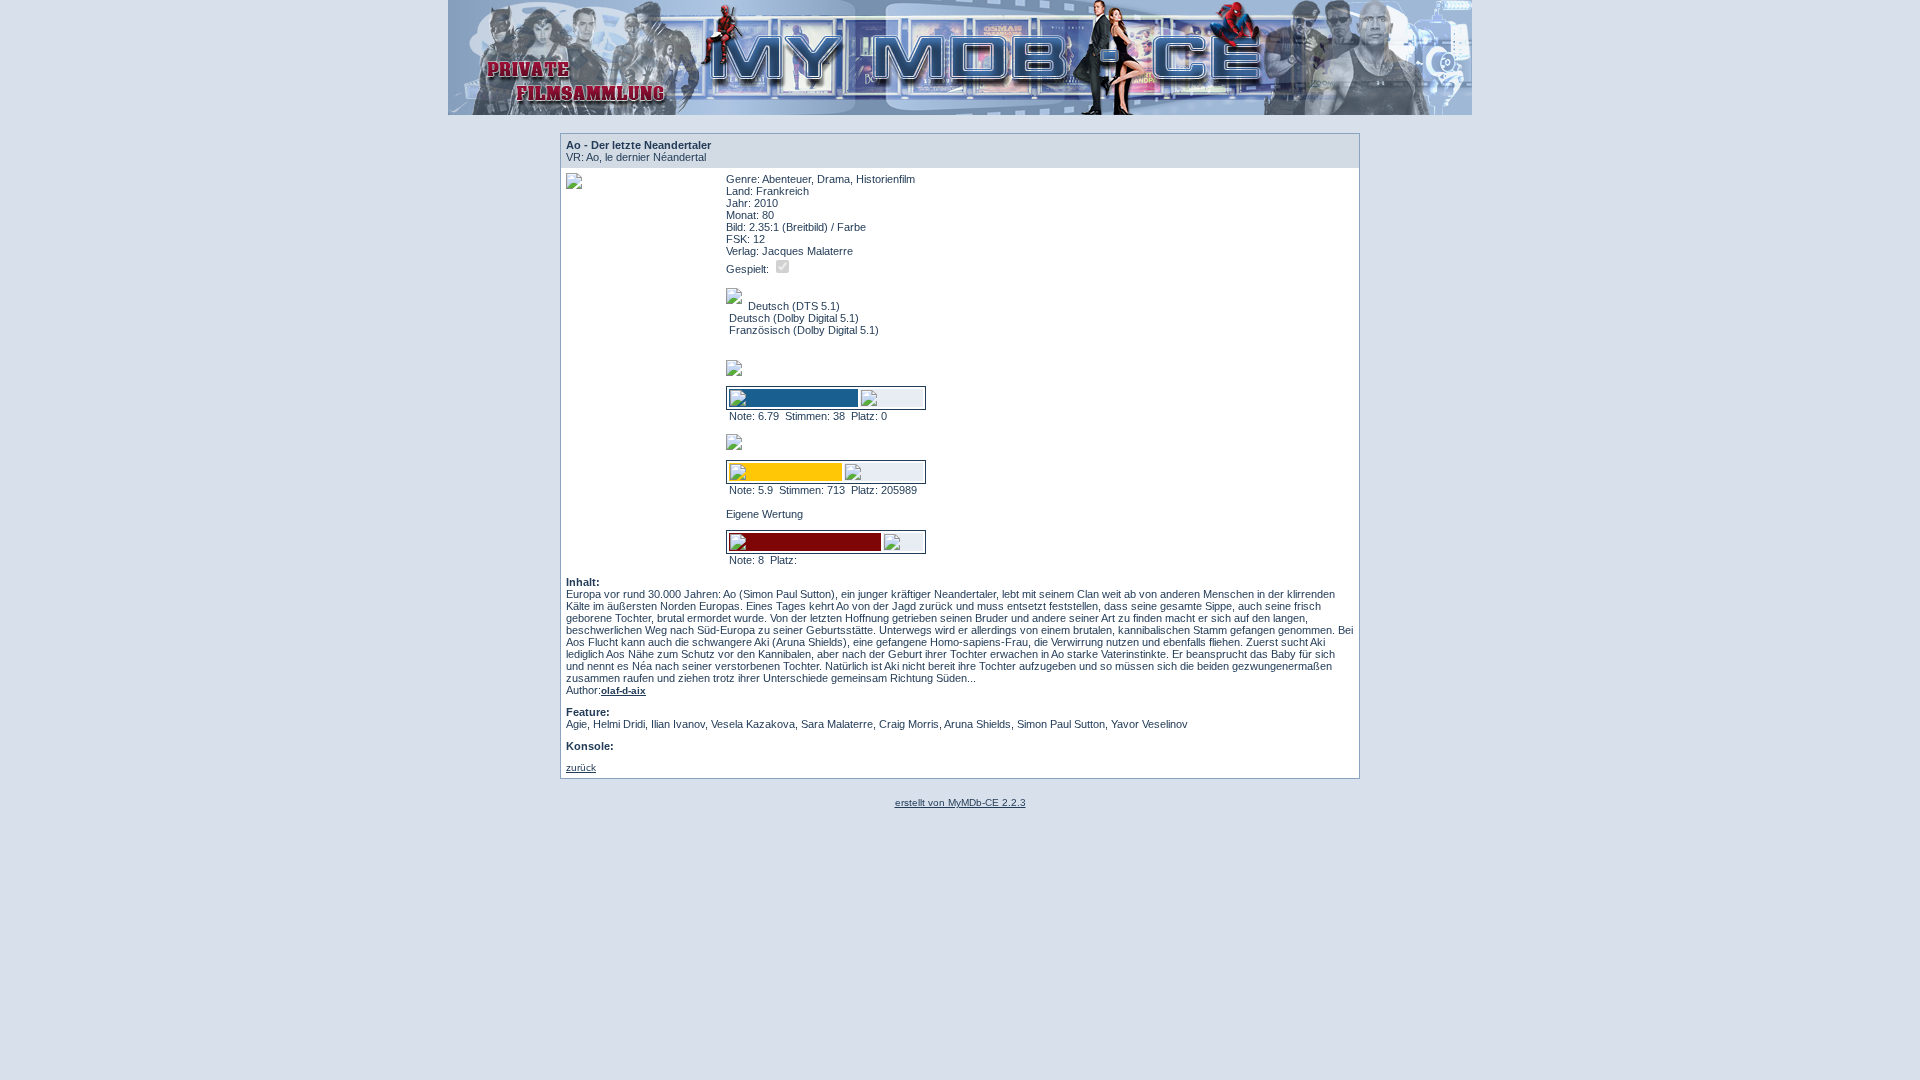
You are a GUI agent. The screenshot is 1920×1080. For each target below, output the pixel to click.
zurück (581, 767)
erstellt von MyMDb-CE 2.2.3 (960, 802)
